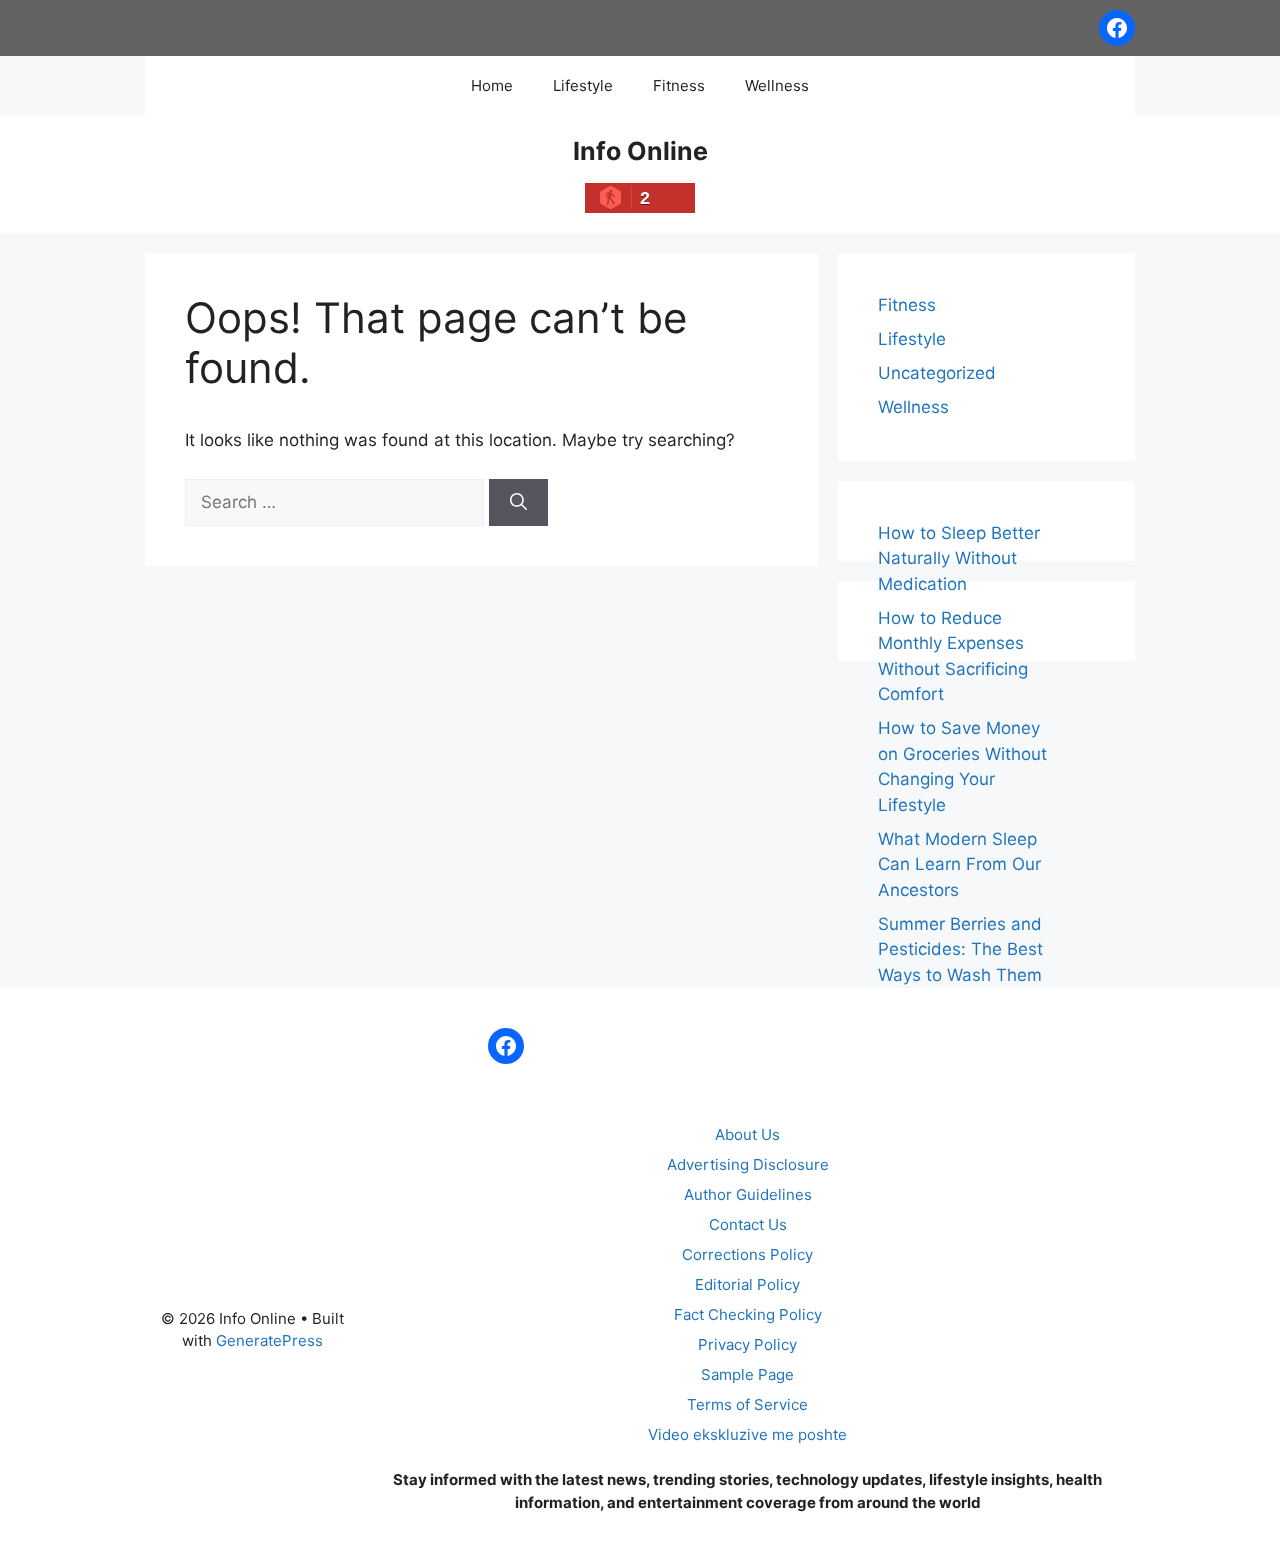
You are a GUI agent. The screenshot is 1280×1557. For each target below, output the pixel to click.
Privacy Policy (747, 1344)
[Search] (518, 503)
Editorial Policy (747, 1284)
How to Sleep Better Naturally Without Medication (959, 558)
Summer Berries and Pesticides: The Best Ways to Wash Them (960, 949)
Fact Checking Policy (748, 1314)
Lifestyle (583, 85)
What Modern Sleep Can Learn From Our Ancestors (959, 864)
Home (492, 85)
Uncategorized (937, 373)
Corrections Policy (747, 1254)
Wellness (777, 85)
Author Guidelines (748, 1194)
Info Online (640, 151)
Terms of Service (747, 1404)
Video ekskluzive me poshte (747, 1434)
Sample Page (747, 1374)
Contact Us (748, 1224)
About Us (747, 1134)
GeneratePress (269, 1340)
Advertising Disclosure (748, 1164)
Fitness (679, 85)
